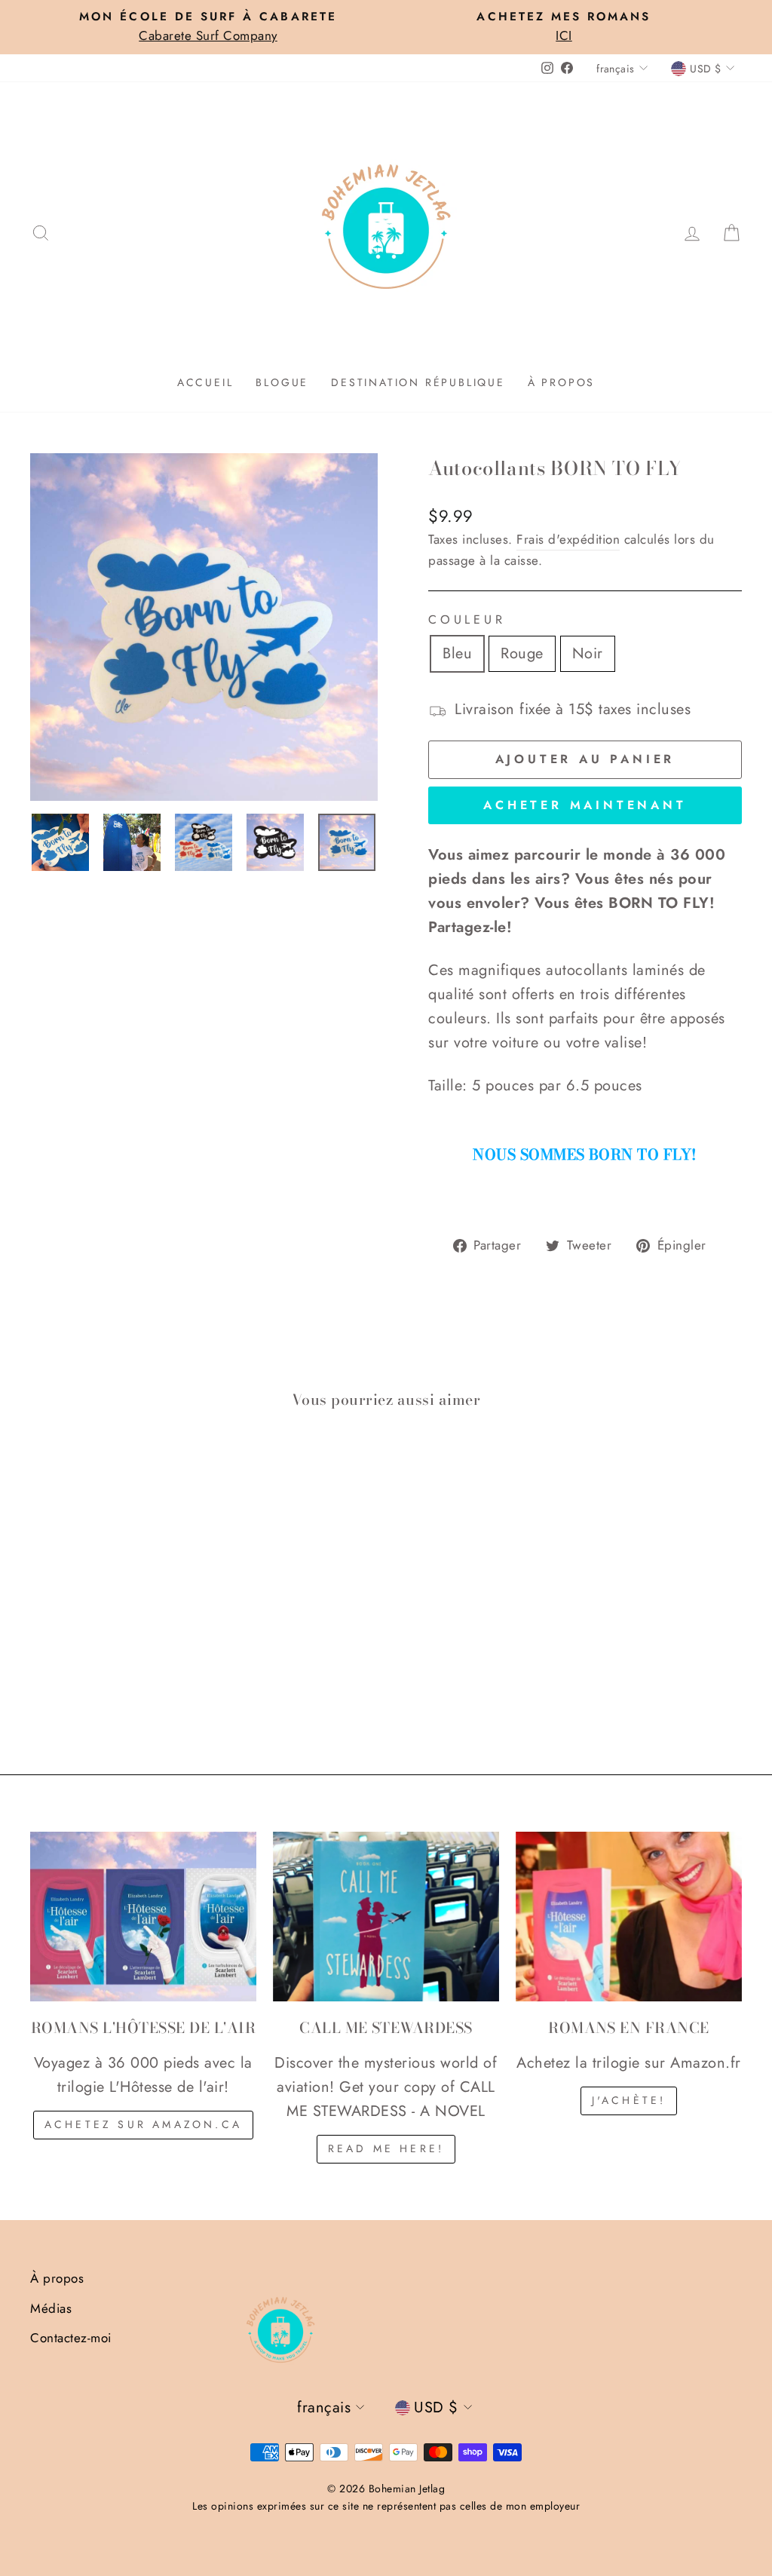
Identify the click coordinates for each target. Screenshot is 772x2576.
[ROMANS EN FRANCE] (629, 1917)
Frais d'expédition (568, 539)
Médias (51, 2308)
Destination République (418, 382)
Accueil (205, 382)
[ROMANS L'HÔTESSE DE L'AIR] (143, 1917)
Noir (588, 653)
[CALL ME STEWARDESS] (386, 1917)
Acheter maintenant (585, 805)
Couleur (467, 619)
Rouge (522, 653)
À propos (561, 382)
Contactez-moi (71, 2338)
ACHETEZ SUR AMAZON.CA (143, 2124)
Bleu (457, 653)
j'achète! (629, 2100)
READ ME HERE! (386, 2148)
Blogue (282, 382)
